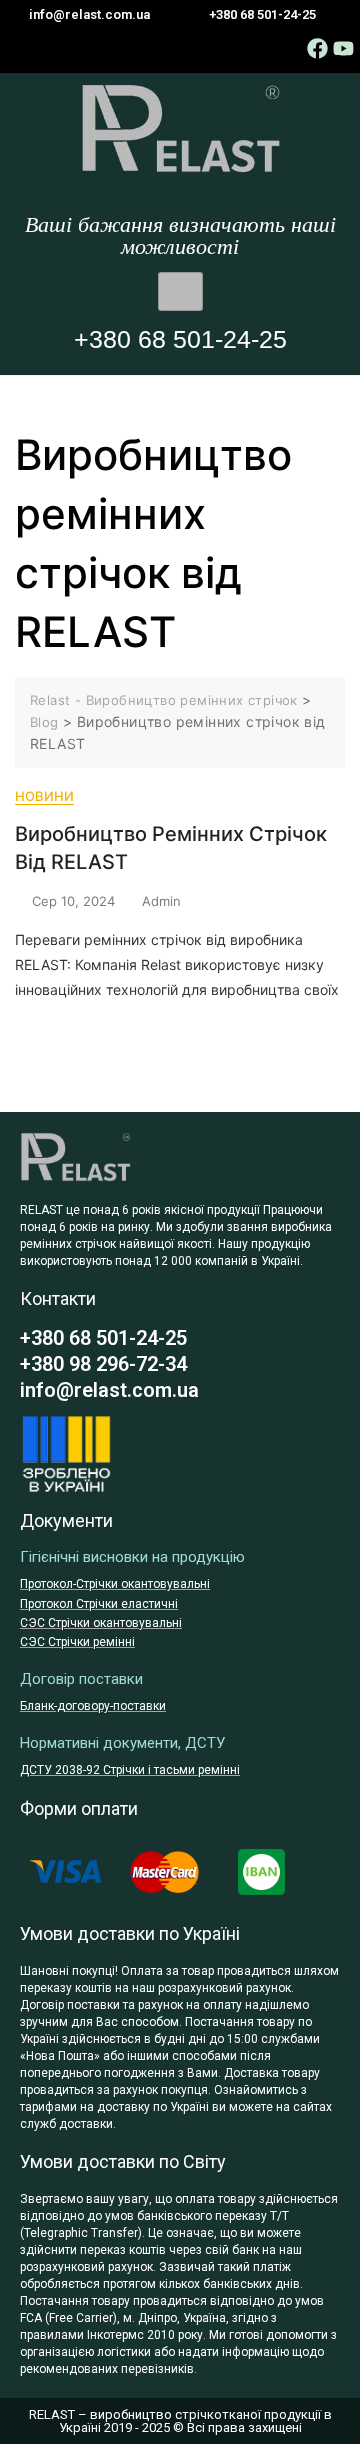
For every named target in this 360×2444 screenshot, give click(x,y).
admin (161, 901)
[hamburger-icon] (180, 292)
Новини (44, 796)
